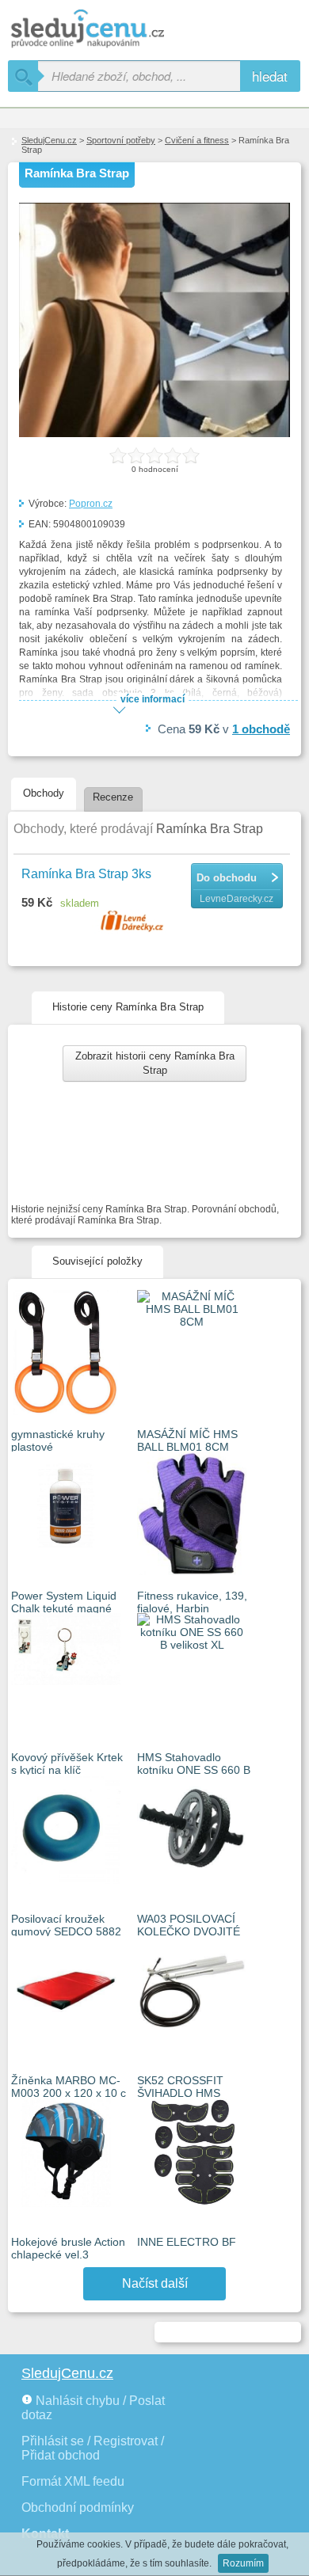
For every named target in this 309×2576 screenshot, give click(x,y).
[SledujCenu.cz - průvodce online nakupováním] (111, 30)
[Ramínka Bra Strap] (154, 434)
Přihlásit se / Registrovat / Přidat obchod (93, 2448)
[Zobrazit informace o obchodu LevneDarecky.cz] (134, 923)
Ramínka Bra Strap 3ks (86, 874)
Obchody (44, 793)
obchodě (261, 729)
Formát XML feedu (73, 2481)
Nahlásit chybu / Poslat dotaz (93, 2408)
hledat (270, 76)
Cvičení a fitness (197, 140)
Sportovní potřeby (121, 140)
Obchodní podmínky (78, 2508)
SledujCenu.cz (49, 140)
